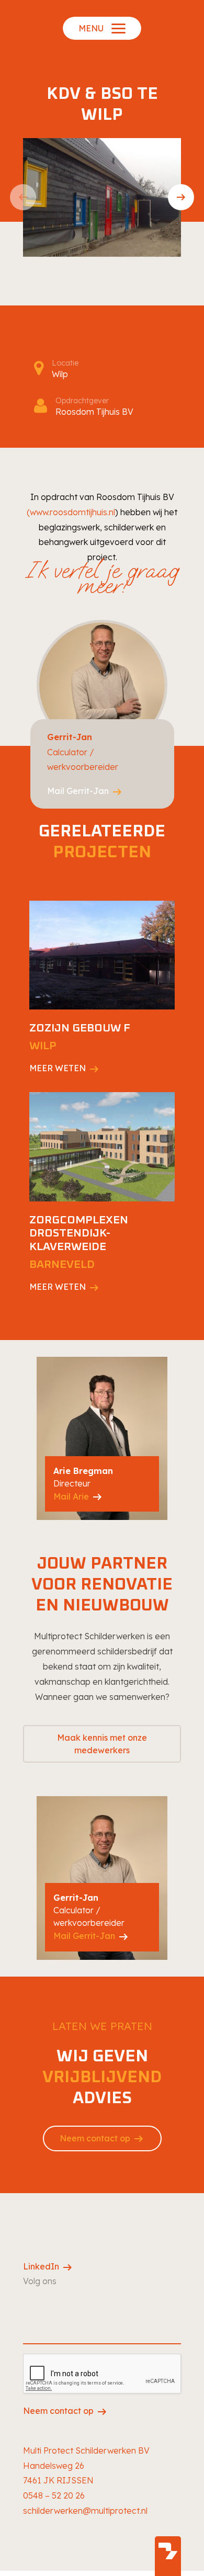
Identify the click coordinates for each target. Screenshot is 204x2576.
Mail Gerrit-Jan (85, 791)
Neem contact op (102, 2139)
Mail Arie (78, 1497)
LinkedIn (48, 2267)
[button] (23, 197)
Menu (91, 28)
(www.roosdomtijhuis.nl (71, 512)
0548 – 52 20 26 (54, 2495)
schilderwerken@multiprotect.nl (85, 2511)
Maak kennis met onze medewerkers (102, 1744)
